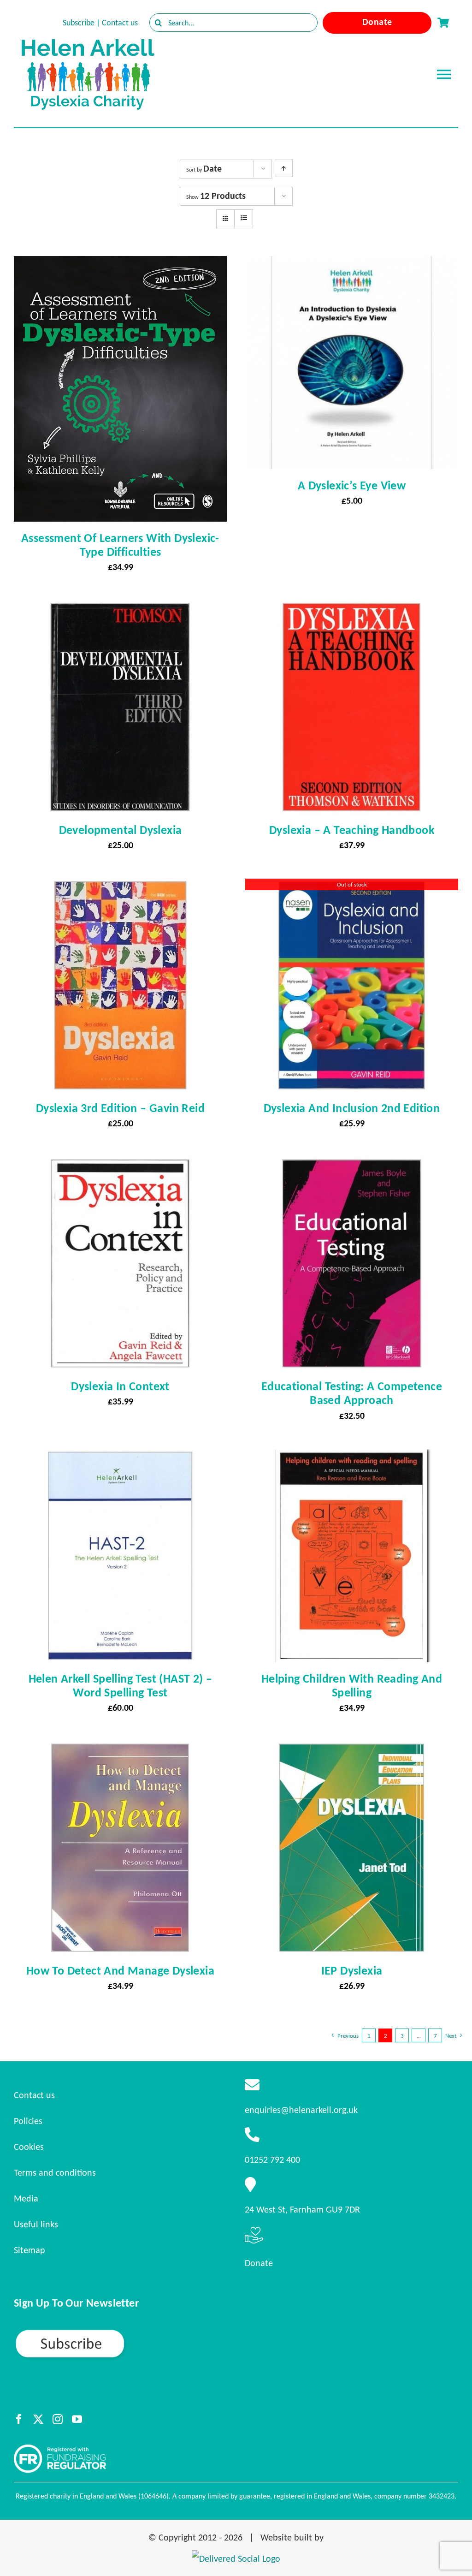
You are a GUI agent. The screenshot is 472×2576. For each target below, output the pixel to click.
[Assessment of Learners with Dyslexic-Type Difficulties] (120, 264)
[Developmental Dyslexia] (120, 609)
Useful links (36, 2224)
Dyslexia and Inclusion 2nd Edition (352, 1108)
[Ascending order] (284, 168)
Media (26, 2198)
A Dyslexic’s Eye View (352, 485)
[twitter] (38, 2419)
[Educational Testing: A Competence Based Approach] (352, 1165)
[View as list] (244, 218)
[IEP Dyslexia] (352, 1749)
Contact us (120, 23)
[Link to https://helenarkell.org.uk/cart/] (443, 23)
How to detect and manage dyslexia (120, 1970)
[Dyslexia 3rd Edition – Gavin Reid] (120, 887)
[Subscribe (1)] (102, 2332)
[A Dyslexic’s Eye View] (352, 264)
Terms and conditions (55, 2172)
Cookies (29, 2147)
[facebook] (19, 2419)
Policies (28, 2121)
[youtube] (77, 2419)
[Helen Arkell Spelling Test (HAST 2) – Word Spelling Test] (120, 1458)
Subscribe (79, 23)
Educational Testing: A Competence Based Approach (352, 1393)
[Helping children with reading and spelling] (352, 1458)
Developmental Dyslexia (121, 830)
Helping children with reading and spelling (352, 1685)
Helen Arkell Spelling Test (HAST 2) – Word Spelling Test (121, 1685)
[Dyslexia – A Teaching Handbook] (352, 609)
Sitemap (29, 2250)
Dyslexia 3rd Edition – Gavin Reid (120, 1108)
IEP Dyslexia (352, 1970)
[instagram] (58, 2419)
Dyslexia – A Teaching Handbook (352, 830)
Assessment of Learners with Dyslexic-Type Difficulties (120, 545)
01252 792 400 (272, 2160)
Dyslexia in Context (120, 1386)
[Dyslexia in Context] (120, 1165)
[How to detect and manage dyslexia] (120, 1749)
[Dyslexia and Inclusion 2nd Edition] (352, 887)
